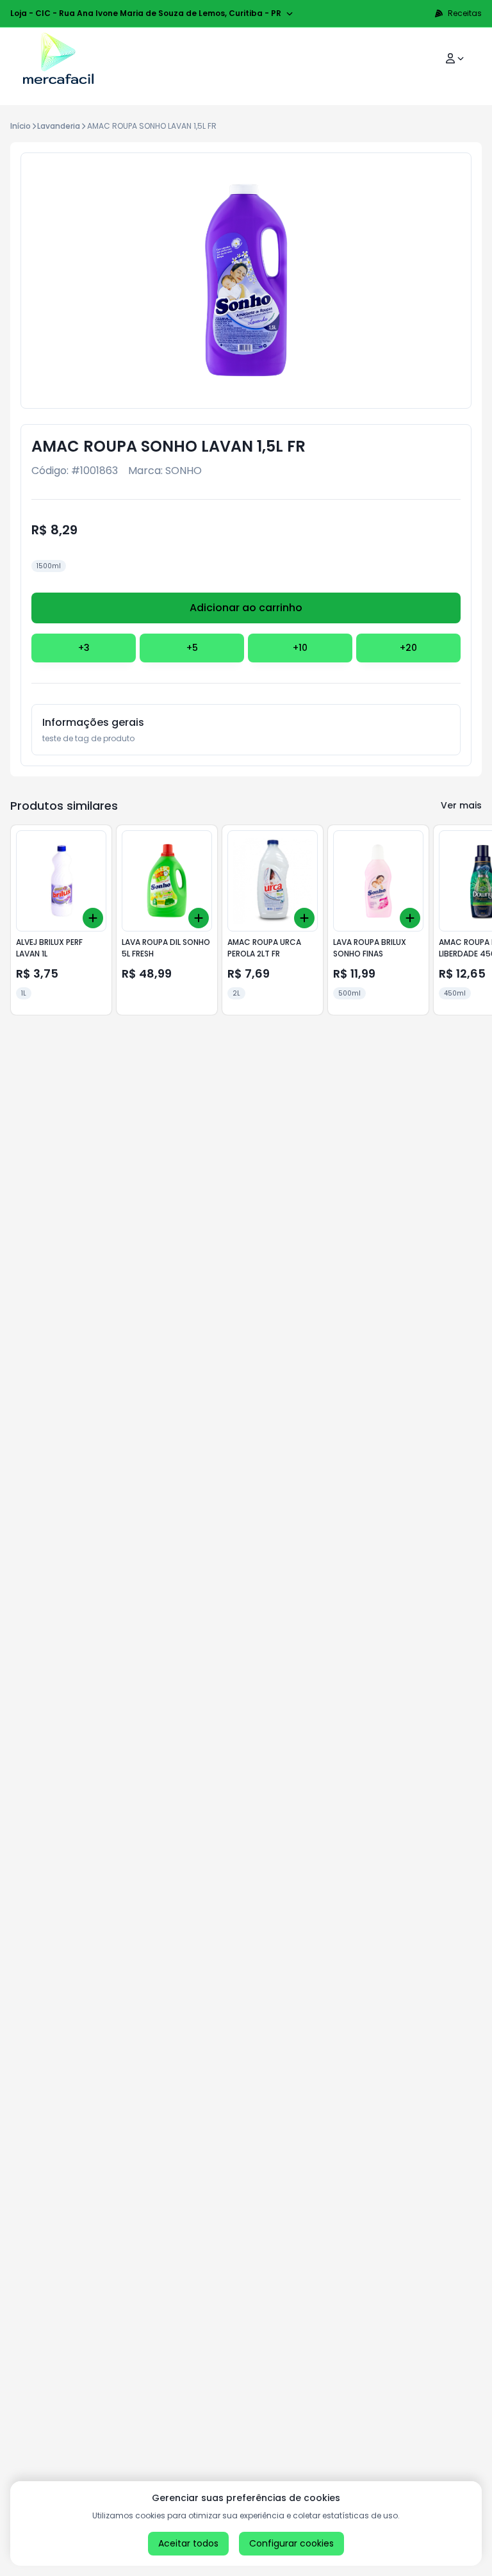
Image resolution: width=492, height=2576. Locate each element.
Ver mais (461, 805)
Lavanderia (59, 126)
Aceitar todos (188, 2543)
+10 (300, 648)
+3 (84, 648)
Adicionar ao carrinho (246, 608)
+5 (192, 648)
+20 (408, 648)
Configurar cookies (291, 2543)
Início (20, 126)
